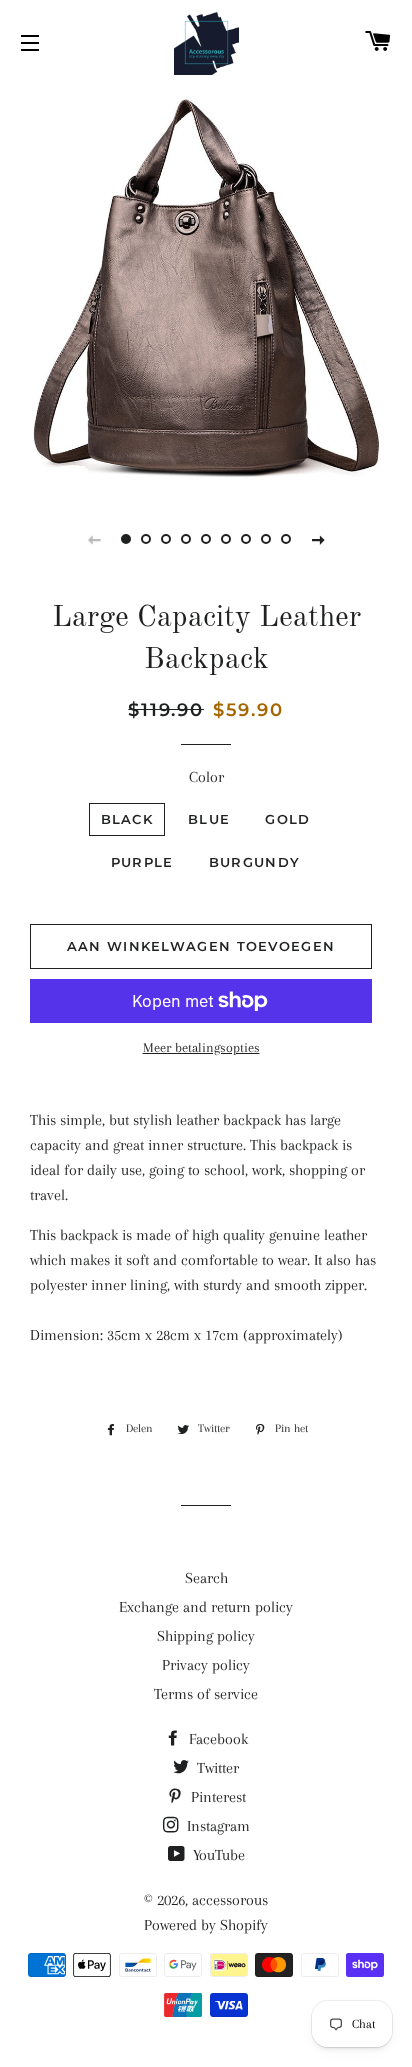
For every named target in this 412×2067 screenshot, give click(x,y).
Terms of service (206, 1694)
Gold (287, 819)
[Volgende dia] (318, 539)
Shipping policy (206, 1636)
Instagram (216, 1826)
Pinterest (216, 1797)
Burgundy (254, 862)
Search (206, 1578)
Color (206, 777)
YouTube (217, 1855)
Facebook (216, 1739)
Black (127, 819)
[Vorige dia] (94, 539)
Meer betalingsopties (201, 1047)
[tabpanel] (206, 286)
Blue (209, 819)
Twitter (216, 1768)
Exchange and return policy (206, 1607)
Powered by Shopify (206, 1925)
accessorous (230, 1900)
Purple (142, 862)
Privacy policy (206, 1665)
